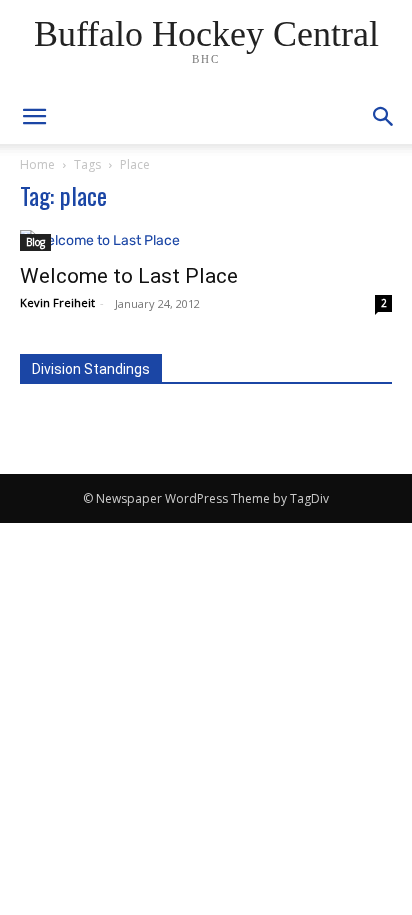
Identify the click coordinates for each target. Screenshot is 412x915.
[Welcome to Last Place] (206, 240)
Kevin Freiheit (57, 302)
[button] (384, 117)
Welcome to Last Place (129, 276)
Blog (35, 242)
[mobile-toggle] (34, 117)
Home (37, 164)
